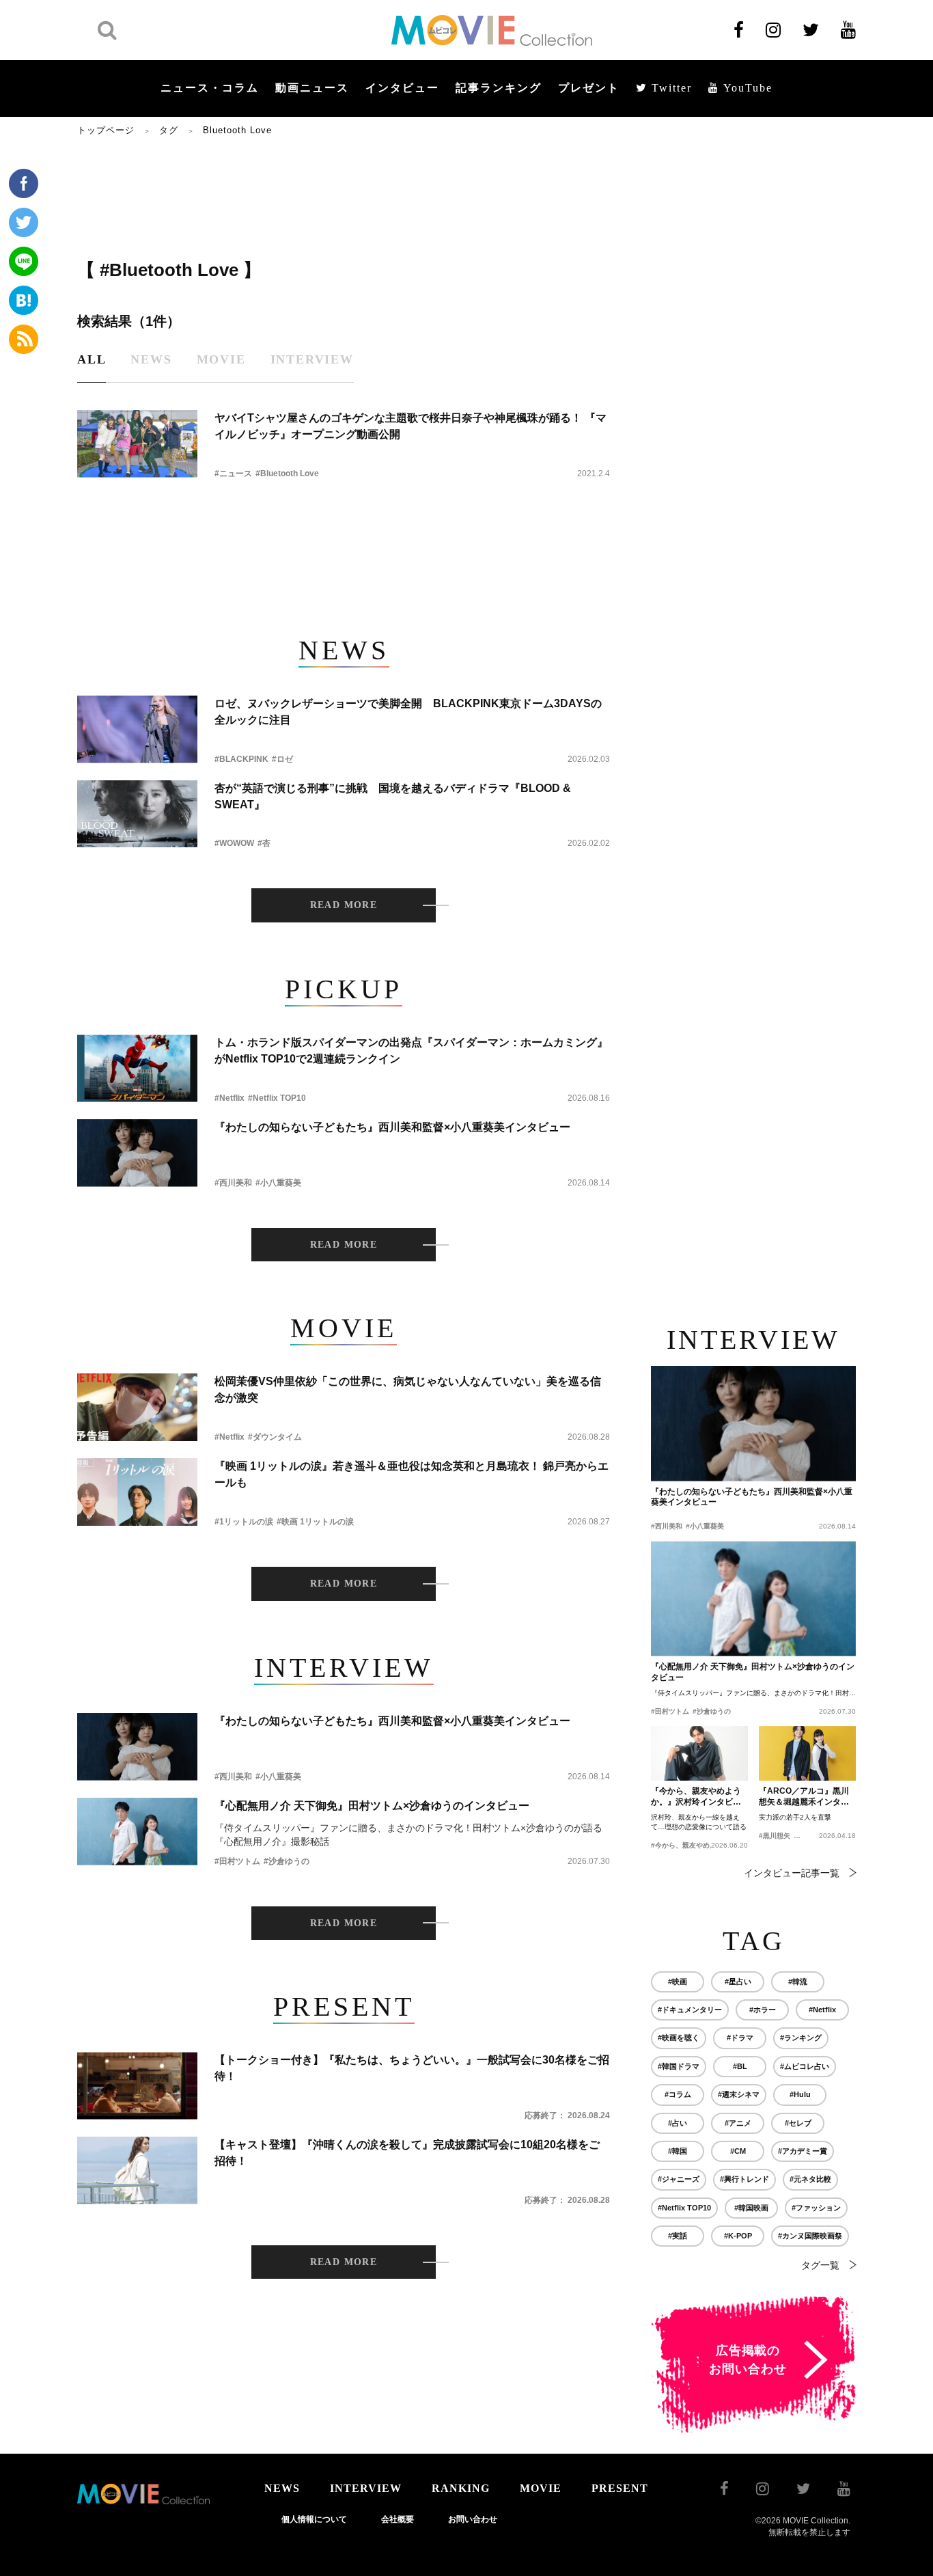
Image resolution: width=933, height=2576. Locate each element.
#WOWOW (234, 843)
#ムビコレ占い (805, 2066)
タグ (169, 130)
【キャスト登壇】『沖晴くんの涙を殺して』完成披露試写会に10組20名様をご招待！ (407, 2153)
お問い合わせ (473, 2519)
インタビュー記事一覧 (792, 1873)
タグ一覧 (820, 2265)
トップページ (106, 130)
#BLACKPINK (241, 759)
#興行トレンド (744, 2179)
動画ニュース (312, 88)
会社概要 (398, 2519)
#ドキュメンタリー (690, 2010)
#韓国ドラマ (679, 2066)
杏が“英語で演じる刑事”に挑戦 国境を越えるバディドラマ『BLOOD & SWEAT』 (393, 796)
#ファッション (816, 2208)
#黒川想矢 (775, 1836)
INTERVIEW (366, 2488)
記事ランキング (499, 88)
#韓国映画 (751, 2208)
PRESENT (620, 2488)
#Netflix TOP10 (277, 1098)
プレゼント (589, 88)
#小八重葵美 (278, 1183)
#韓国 (678, 2151)
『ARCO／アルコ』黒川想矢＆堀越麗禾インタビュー (804, 1797)
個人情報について (314, 2519)
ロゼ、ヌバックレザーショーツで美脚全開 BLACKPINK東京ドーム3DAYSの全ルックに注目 (408, 712)
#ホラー (763, 2010)
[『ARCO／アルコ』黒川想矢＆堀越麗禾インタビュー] (807, 1753)
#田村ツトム (237, 1861)
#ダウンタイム (275, 1437)
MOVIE (541, 2488)
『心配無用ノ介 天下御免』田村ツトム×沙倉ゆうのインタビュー (372, 1806)
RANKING (461, 2488)
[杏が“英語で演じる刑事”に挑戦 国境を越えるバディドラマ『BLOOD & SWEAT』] (137, 814)
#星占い (738, 1982)
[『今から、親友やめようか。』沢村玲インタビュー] (699, 1753)
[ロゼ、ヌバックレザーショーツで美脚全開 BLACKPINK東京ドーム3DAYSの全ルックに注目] (137, 729)
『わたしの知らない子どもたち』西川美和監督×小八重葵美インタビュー (392, 1127)
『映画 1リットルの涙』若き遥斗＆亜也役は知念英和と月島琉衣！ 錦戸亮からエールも (412, 1474)
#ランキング (801, 2038)
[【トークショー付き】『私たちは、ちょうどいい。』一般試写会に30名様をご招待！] (137, 2086)
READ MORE (344, 905)
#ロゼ (282, 759)
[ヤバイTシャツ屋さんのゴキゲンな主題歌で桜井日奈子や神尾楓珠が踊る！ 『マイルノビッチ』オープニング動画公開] (137, 444)
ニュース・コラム (210, 88)
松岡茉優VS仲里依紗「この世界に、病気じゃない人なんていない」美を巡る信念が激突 (408, 1389)
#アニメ (738, 2123)
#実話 (678, 2236)
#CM (738, 2151)
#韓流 (798, 1982)
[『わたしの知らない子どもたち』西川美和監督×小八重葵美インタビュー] (137, 1153)
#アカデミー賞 (803, 2151)
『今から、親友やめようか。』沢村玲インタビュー (696, 1797)
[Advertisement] (344, 196)
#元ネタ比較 (810, 2179)
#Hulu (800, 2094)
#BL (740, 2066)
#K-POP (738, 2236)
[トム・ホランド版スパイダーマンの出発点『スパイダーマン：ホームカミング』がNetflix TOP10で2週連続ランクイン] (137, 1068)
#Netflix (229, 1098)
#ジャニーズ (679, 2179)
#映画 (678, 1982)
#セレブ (798, 2123)
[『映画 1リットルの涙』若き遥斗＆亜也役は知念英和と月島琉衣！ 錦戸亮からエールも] (137, 1492)
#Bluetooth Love (287, 474)
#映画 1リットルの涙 (315, 1522)
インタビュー (402, 88)
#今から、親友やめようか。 (694, 1845)
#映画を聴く (679, 2038)
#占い (678, 2123)
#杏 (264, 843)
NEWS (282, 2488)
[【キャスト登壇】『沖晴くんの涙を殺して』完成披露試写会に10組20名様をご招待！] (137, 2170)
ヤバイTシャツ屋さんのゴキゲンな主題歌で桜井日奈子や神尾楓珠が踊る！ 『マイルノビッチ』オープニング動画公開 (410, 426)
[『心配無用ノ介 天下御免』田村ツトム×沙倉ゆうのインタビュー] (137, 1832)
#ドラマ (740, 2038)
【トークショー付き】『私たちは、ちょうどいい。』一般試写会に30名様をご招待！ (412, 2068)
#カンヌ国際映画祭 (810, 2236)
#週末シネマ (739, 2094)
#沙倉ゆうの (287, 1861)
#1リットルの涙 (244, 1522)
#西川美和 (233, 1183)
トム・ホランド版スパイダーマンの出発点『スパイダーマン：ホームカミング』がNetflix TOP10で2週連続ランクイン (411, 1051)
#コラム (678, 2094)
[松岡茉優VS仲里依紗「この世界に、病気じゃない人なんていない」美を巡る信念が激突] (137, 1407)
